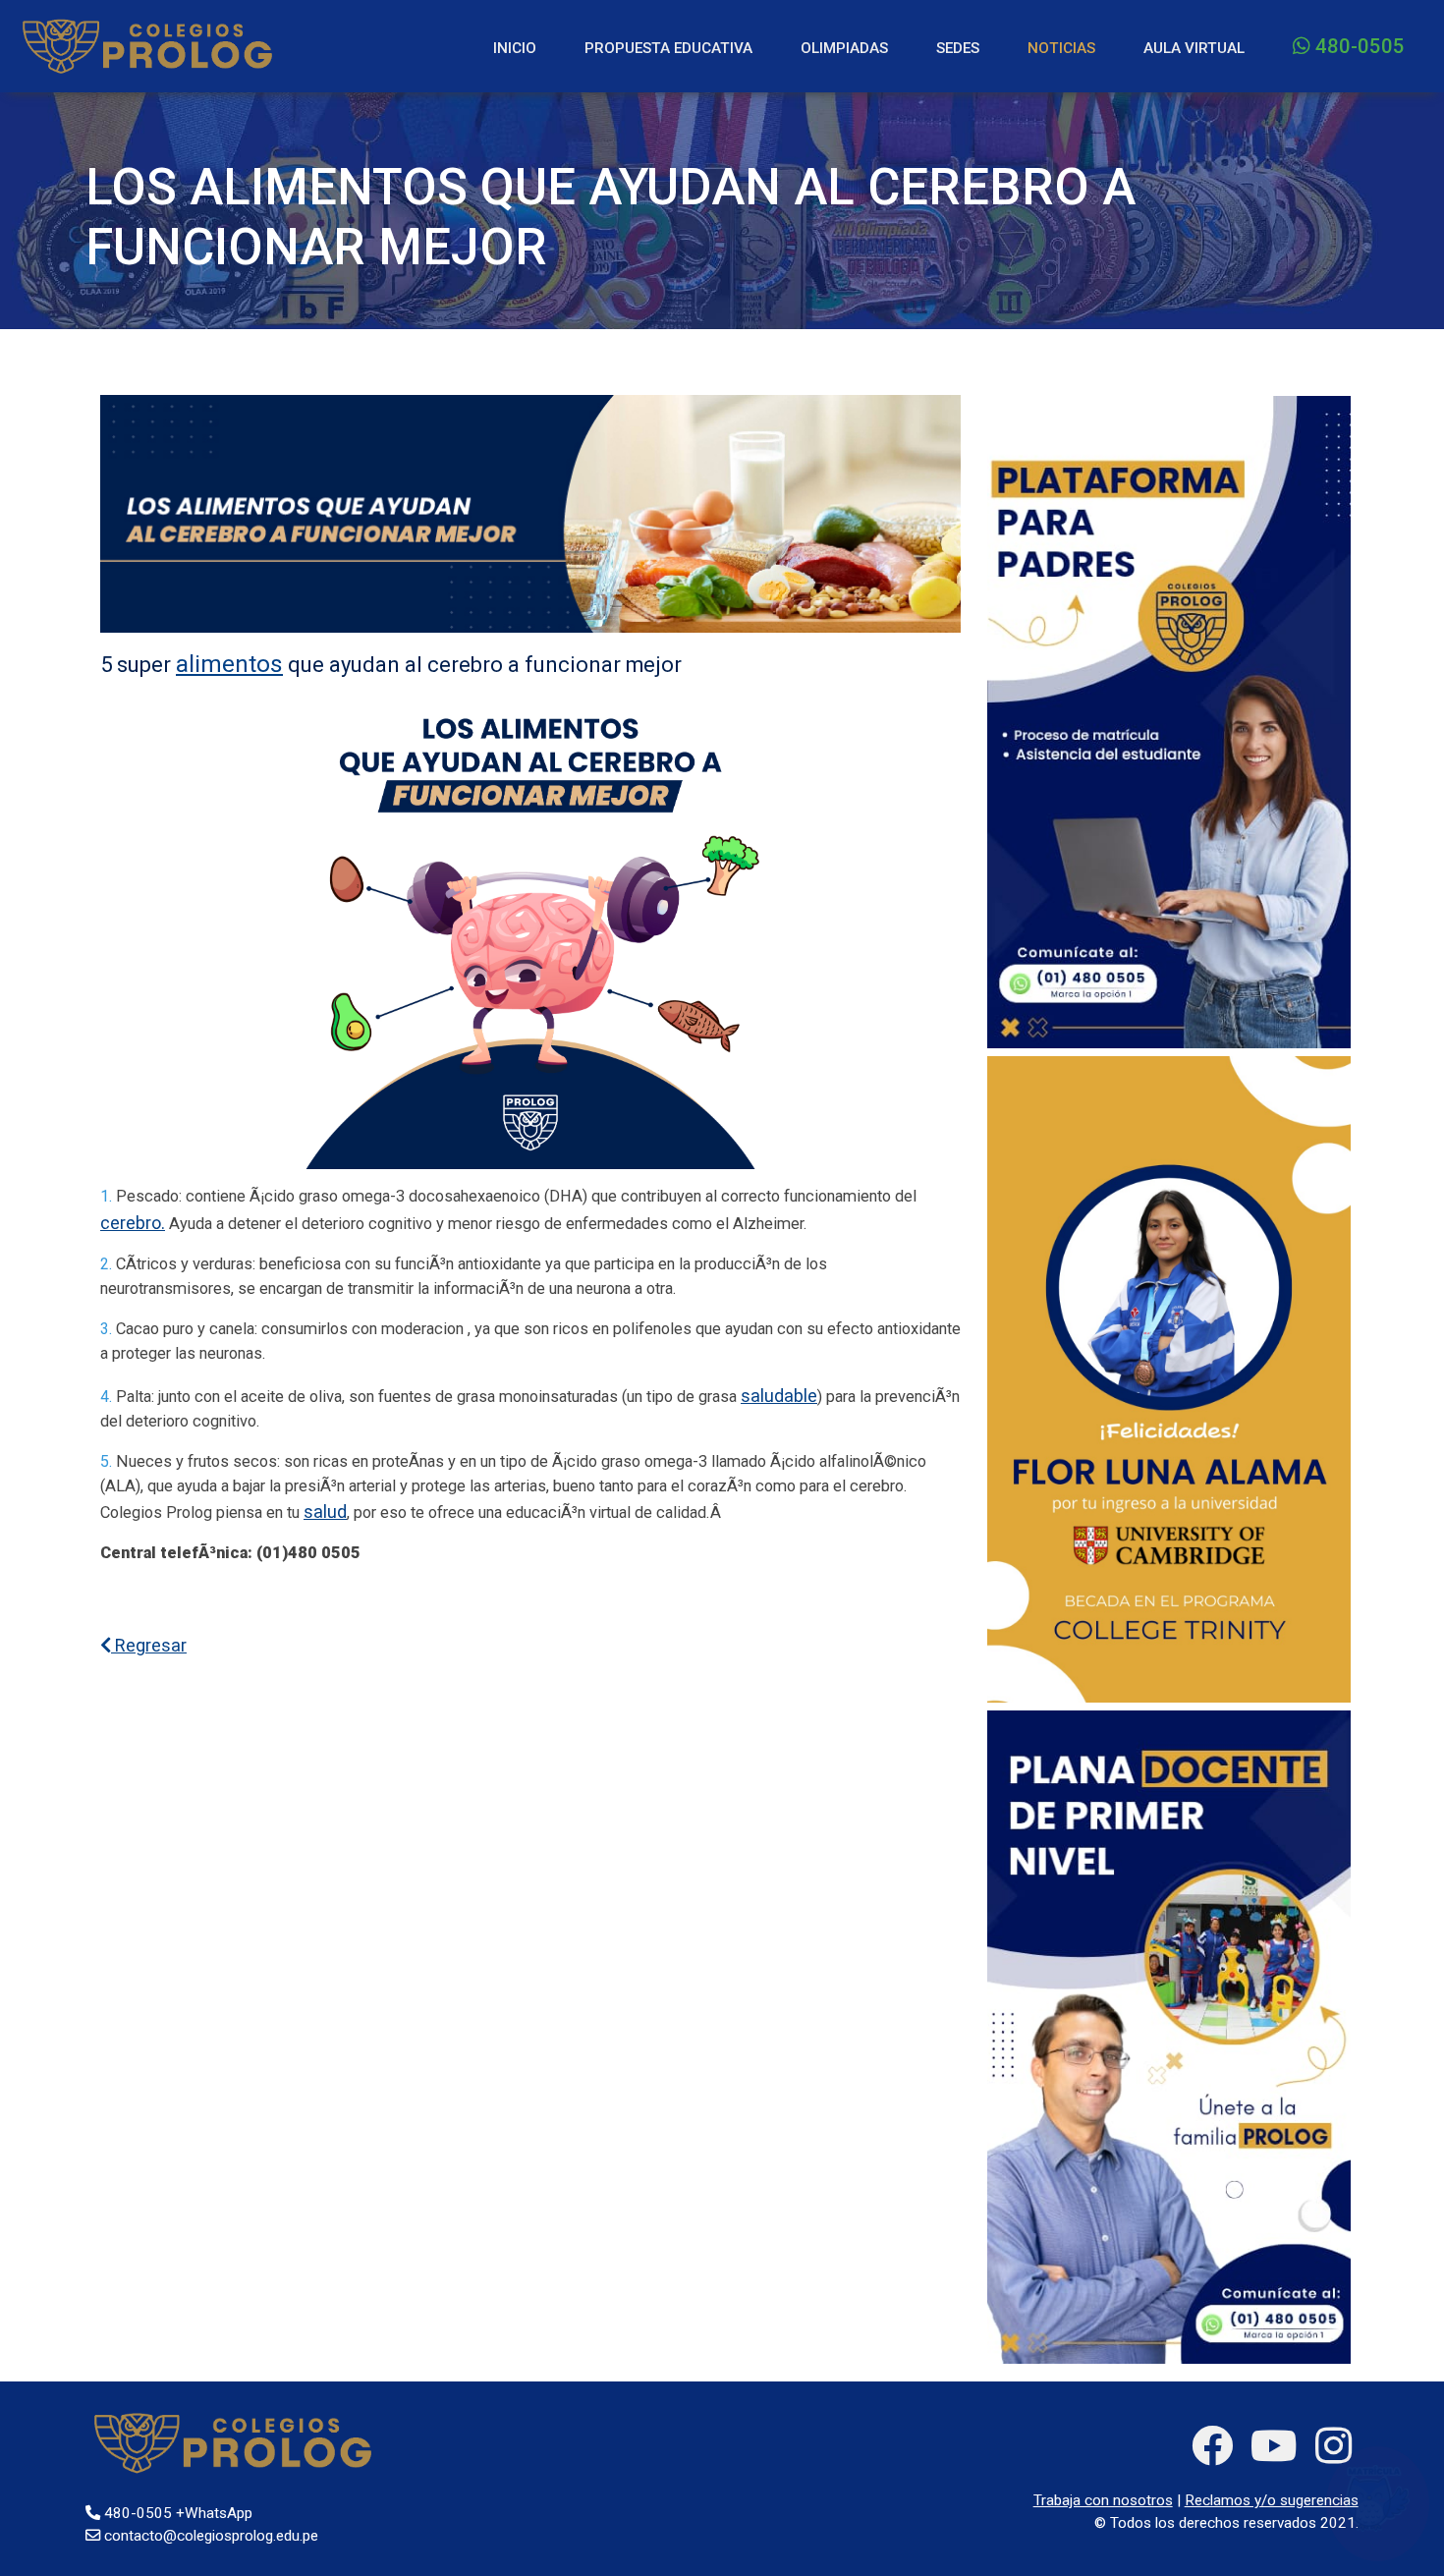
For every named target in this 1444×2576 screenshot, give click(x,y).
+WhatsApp (214, 2513)
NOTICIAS (1061, 48)
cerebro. (133, 1223)
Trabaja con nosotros (1103, 2500)
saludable (779, 1396)
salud (325, 1512)
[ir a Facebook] (1212, 2446)
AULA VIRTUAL (1194, 48)
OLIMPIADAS (844, 48)
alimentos (229, 664)
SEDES (958, 48)
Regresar (149, 1645)
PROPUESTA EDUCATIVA (668, 48)
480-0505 (1358, 46)
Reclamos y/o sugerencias (1272, 2500)
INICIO (515, 48)
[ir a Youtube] (1274, 2446)
